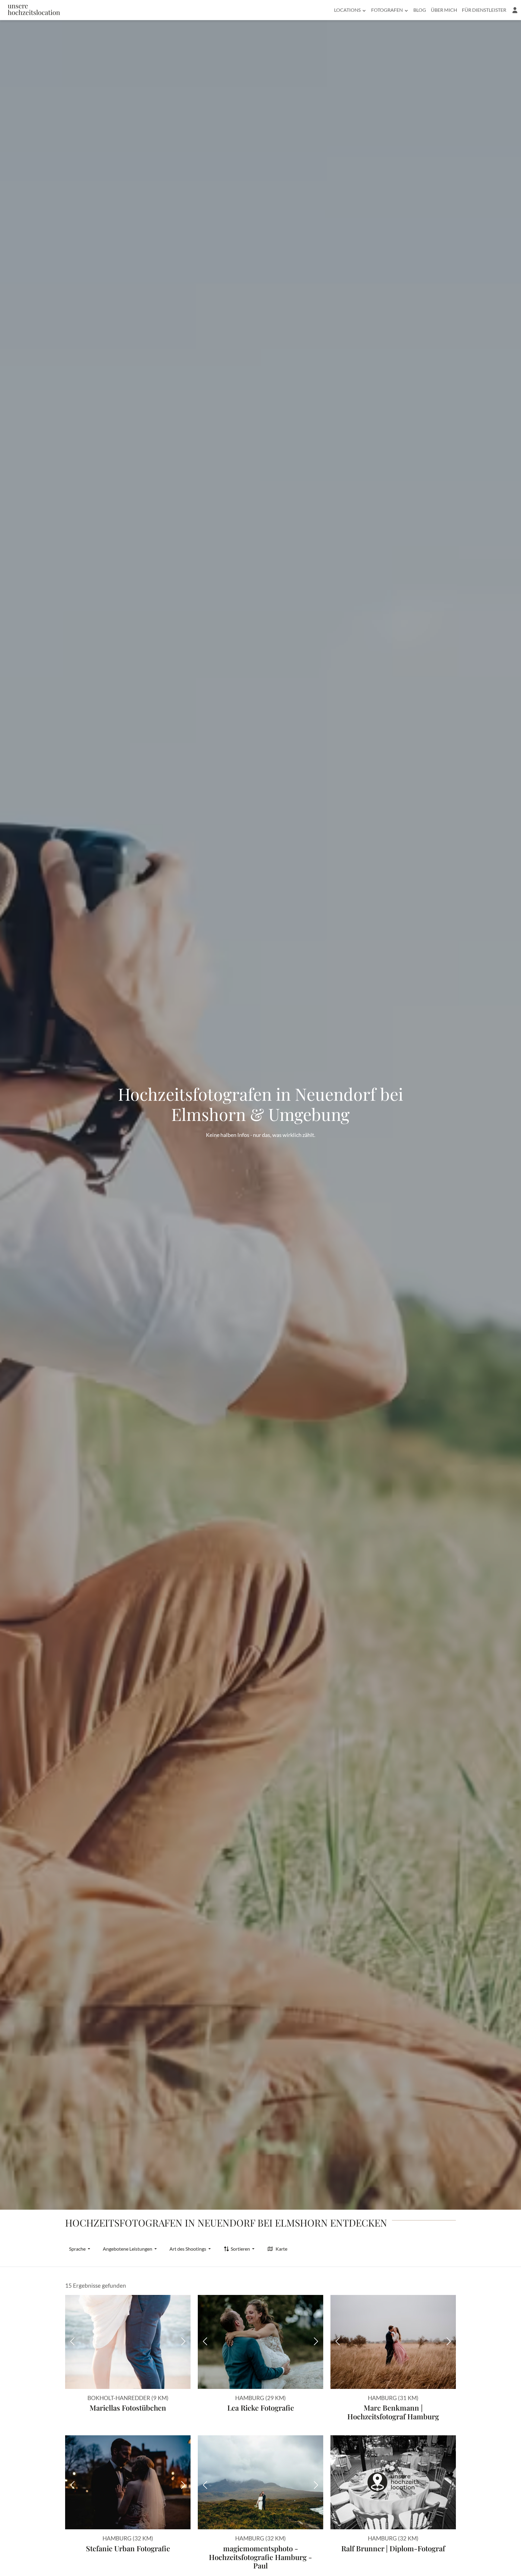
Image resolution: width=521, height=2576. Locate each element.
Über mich (444, 10)
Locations (347, 10)
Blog (420, 10)
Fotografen (387, 10)
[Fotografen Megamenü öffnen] (406, 10)
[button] (515, 10)
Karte (281, 2249)
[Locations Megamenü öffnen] (364, 10)
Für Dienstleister (484, 10)
